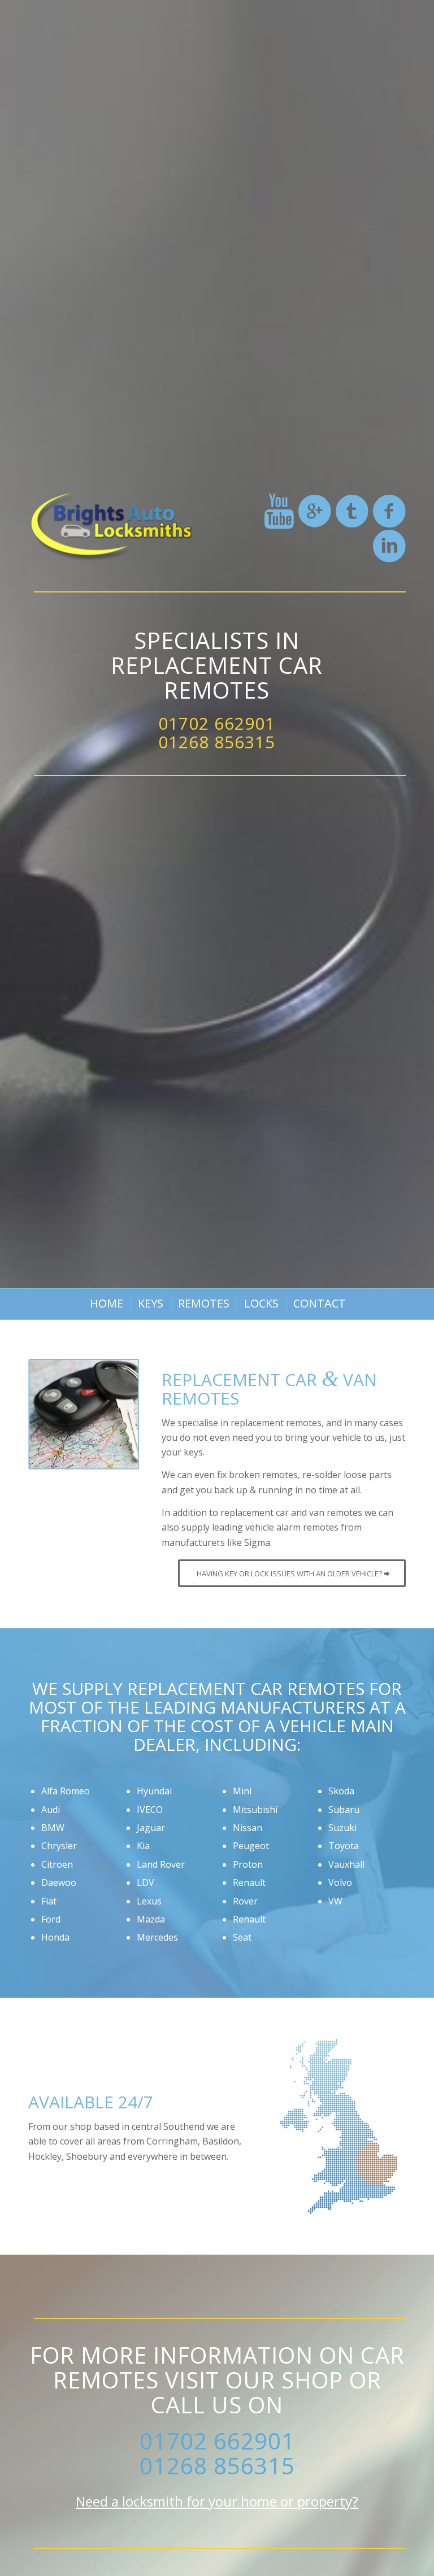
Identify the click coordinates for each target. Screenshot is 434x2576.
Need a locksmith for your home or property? (217, 2501)
